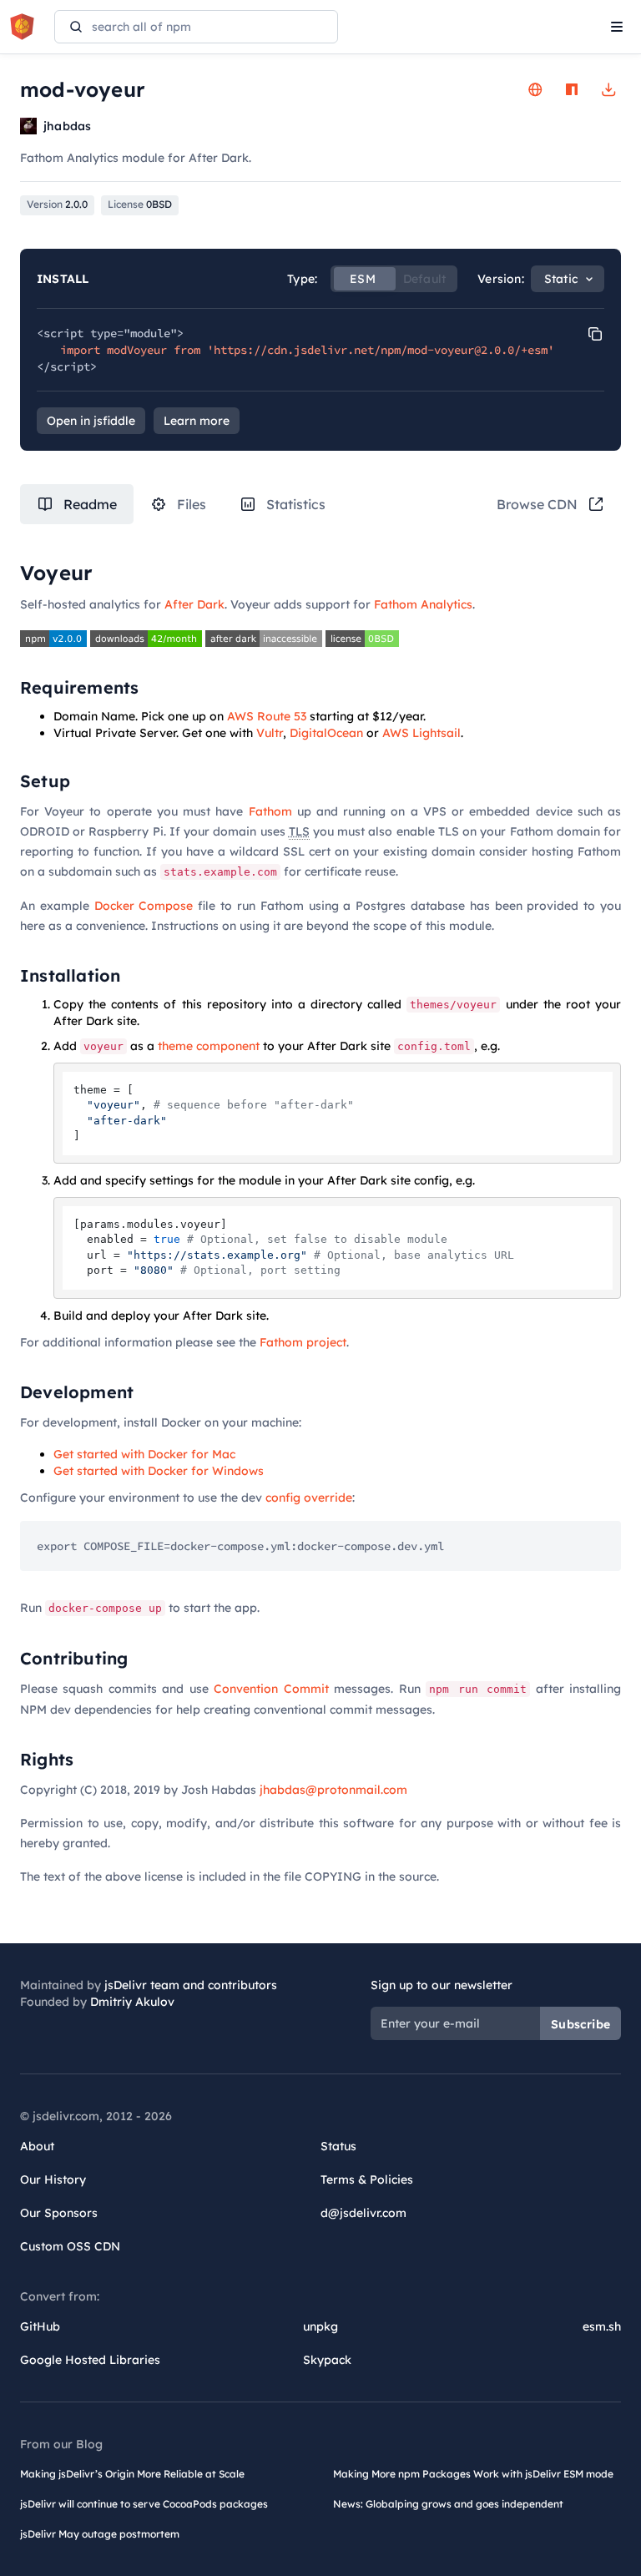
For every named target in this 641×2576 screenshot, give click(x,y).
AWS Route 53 (267, 716)
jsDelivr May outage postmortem (100, 2534)
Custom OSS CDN (70, 2246)
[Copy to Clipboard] (595, 334)
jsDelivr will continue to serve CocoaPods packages (144, 2504)
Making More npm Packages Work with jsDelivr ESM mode (473, 2474)
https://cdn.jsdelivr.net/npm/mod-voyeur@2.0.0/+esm (381, 350)
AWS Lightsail (421, 733)
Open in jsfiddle (91, 421)
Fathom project (303, 1342)
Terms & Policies (367, 2179)
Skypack (327, 2360)
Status (338, 2146)
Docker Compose (144, 906)
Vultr (270, 733)
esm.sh (602, 2326)
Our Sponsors (59, 2213)
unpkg (320, 2326)
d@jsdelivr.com (363, 2213)
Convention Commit (271, 1689)
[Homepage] (535, 89)
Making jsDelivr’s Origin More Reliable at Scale (132, 2474)
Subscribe (580, 2024)
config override (309, 1498)
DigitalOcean (326, 733)
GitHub (40, 2326)
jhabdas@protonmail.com (333, 1790)
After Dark (194, 604)
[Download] (608, 89)
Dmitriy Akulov (132, 2002)
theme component (209, 1046)
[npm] (572, 89)
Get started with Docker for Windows (159, 1471)
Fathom (270, 811)
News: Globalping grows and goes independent (448, 2504)
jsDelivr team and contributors (191, 1985)
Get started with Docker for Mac (144, 1454)
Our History (53, 2179)
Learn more (197, 421)
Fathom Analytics (423, 604)
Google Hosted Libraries (90, 2360)
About (37, 2146)
